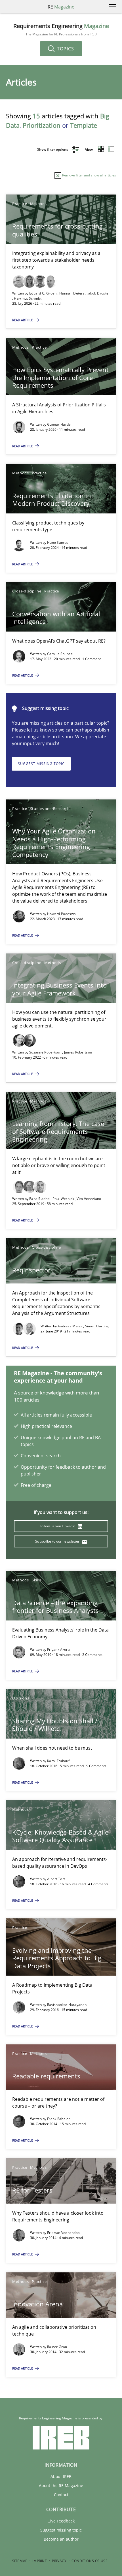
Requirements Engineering (61, 30)
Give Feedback (61, 2521)
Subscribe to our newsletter (58, 1541)
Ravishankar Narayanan (67, 2005)
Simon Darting (97, 1326)
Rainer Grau (57, 2347)
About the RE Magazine (61, 2486)
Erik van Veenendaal (64, 2233)
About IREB (61, 2476)
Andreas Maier (70, 1326)
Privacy (59, 2561)
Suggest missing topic (41, 764)
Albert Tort (56, 1879)
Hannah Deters (72, 293)
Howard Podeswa (61, 914)
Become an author (61, 2539)
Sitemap (20, 2561)
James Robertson (78, 1052)
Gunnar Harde (59, 424)
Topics (65, 49)
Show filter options (53, 149)
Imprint (40, 2561)
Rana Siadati (40, 1199)
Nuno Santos (58, 542)
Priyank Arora (58, 1650)
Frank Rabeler (59, 2119)
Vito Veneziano (89, 1199)
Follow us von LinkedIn (58, 1526)
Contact (61, 2495)
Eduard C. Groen (43, 293)
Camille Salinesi (60, 654)
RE (61, 7)
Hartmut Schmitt (28, 298)
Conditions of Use (90, 2561)
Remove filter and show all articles (89, 175)
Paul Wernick (64, 1199)
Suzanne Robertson (46, 1052)
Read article (23, 320)
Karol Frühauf (58, 1761)
